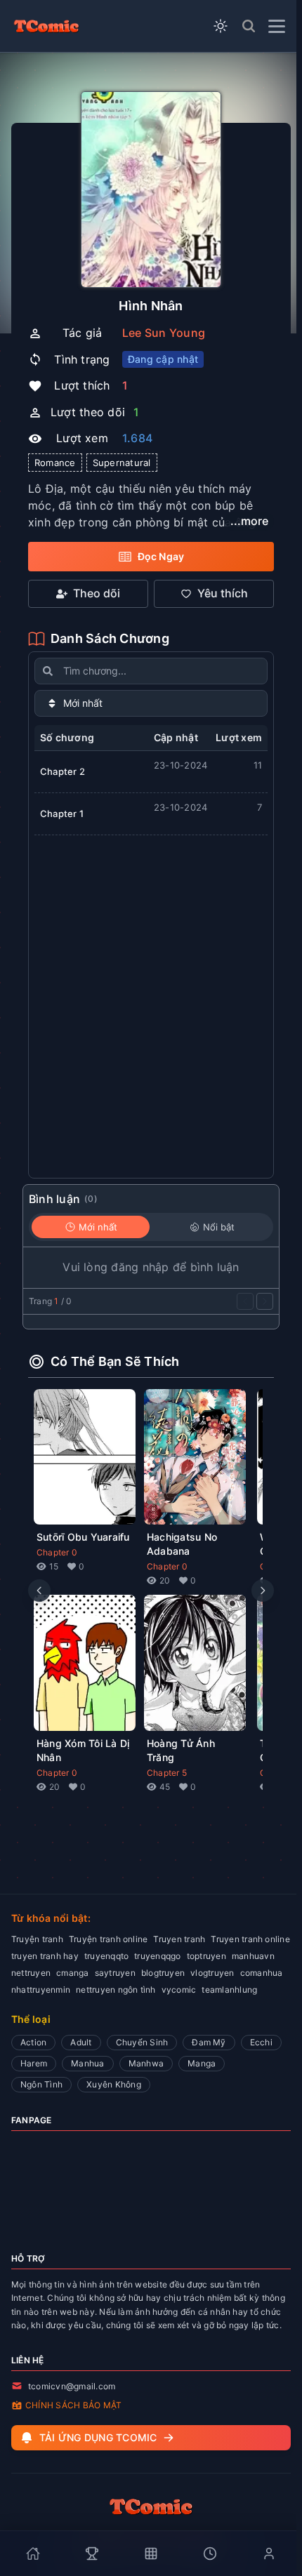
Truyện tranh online (109, 1939)
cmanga (72, 1973)
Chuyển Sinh (142, 2042)
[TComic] (46, 26)
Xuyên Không (114, 2084)
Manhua (87, 2063)
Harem (34, 2063)
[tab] (33, 2554)
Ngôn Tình (41, 2084)
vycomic (179, 1990)
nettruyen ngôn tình (116, 1990)
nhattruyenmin (41, 1990)
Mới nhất (98, 1227)
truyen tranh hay (45, 1956)
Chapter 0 (57, 1552)
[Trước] (245, 1301)
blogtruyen (163, 1973)
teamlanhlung (229, 1990)
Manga (202, 2063)
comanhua (262, 1973)
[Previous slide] (39, 1591)
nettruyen (31, 1973)
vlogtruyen (212, 1973)
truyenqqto (106, 1956)
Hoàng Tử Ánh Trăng (181, 1750)
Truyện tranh (37, 1939)
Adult (81, 2042)
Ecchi (261, 2042)
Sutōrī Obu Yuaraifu (83, 1537)
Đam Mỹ (209, 2042)
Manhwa (146, 2063)
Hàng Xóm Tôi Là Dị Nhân (83, 1750)
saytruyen (115, 1973)
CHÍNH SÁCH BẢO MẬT (73, 2405)
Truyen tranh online (250, 1939)
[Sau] (265, 1301)
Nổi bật (219, 1227)
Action (33, 2042)
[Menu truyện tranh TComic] (277, 26)
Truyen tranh (179, 1939)
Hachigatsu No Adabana (182, 1544)
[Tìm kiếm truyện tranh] (249, 26)
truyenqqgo (157, 1956)
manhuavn (253, 1956)
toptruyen (206, 1956)
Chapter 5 (167, 1773)
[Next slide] (263, 1591)
